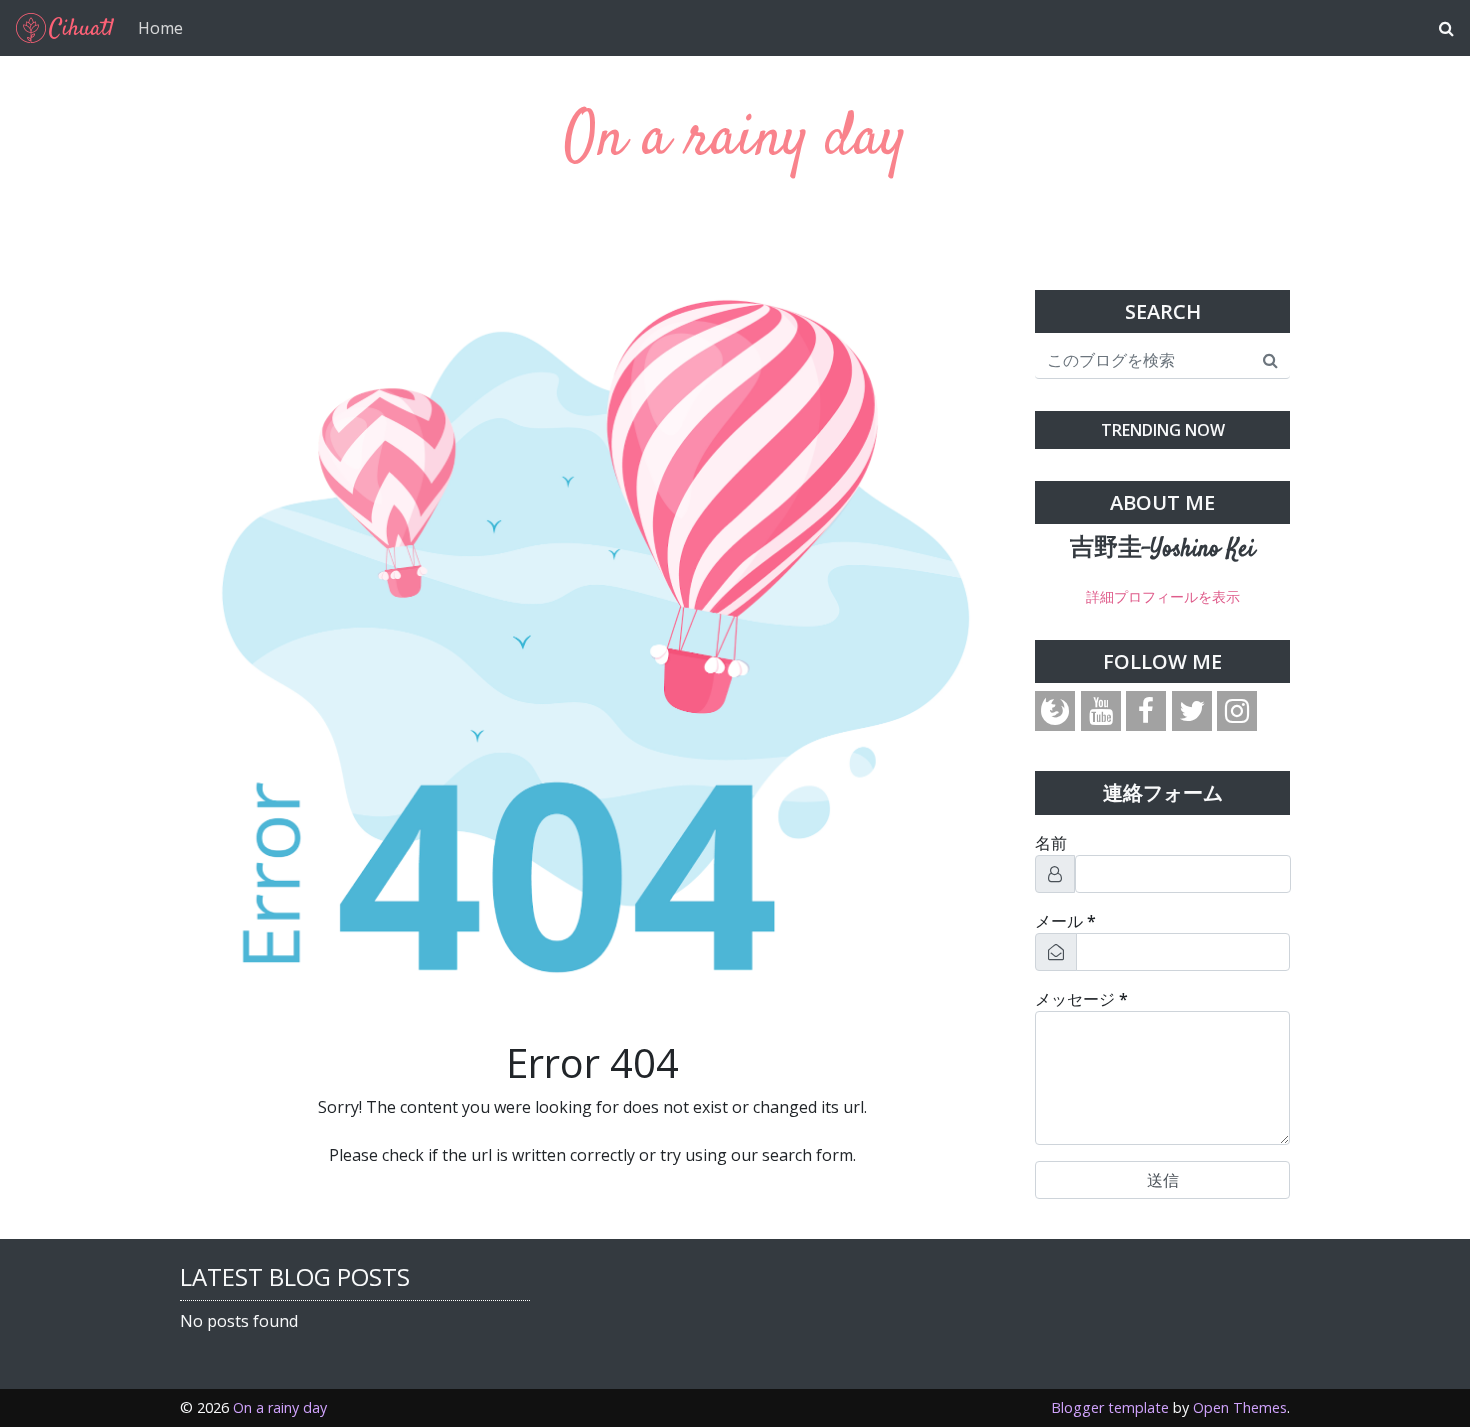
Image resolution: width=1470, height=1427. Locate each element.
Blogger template (1110, 1407)
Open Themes (1240, 1407)
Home (160, 28)
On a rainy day (735, 139)
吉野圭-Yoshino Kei (1162, 550)
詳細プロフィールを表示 (1163, 596)
